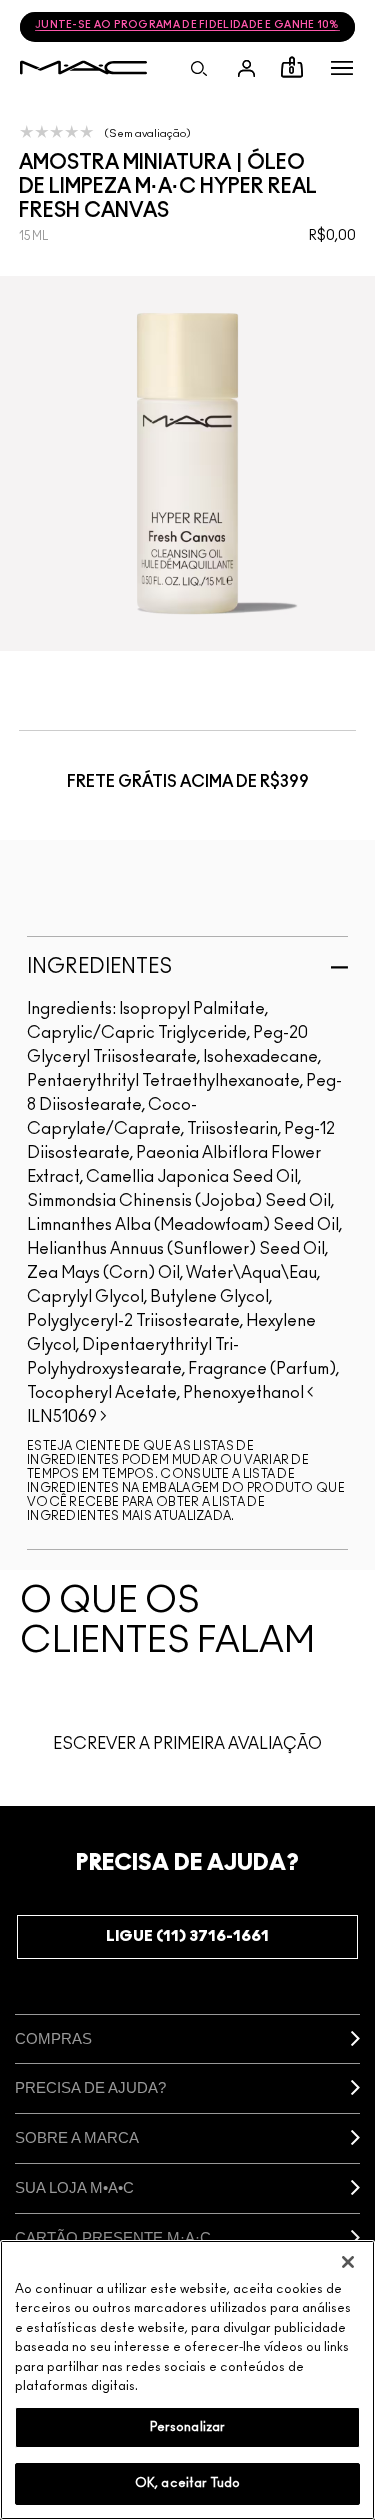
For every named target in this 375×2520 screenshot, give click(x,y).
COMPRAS (53, 2038)
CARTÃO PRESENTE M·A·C (113, 2237)
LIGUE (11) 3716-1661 (187, 1936)
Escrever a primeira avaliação (187, 1744)
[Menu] (342, 68)
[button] (342, 68)
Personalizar (188, 2427)
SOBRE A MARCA (77, 2137)
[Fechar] (348, 2262)
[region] (187, 2380)
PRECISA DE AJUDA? (90, 2087)
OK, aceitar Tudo (187, 2483)
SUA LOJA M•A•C (74, 2187)
